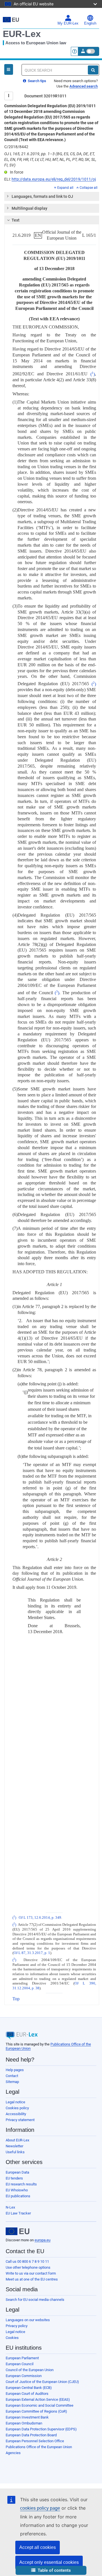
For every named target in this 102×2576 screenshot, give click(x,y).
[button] (51, 2570)
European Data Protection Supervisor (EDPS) (41, 2429)
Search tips (37, 81)
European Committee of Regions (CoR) (36, 2411)
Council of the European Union (30, 2370)
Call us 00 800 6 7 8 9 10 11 (27, 2261)
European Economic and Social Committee (40, 2405)
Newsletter (14, 2146)
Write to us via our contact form (31, 2273)
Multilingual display (29, 208)
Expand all (65, 188)
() (93, 374)
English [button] (90, 23)
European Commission (24, 2376)
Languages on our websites (28, 2320)
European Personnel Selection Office (35, 2441)
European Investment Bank (27, 2417)
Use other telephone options (28, 2267)
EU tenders (14, 2178)
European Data (17, 2172)
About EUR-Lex (17, 2140)
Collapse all (89, 188)
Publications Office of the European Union (39, 2447)
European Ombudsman (24, 2423)
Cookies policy (17, 2108)
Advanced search (84, 86)
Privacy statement (20, 2120)
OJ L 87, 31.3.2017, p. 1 (32, 1953)
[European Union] (18, 2231)
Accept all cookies (38, 2547)
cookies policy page (40, 2508)
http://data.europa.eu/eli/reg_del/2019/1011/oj (54, 179)
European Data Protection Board (31, 2435)
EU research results (21, 2184)
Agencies (13, 2453)
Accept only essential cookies (49, 2562)
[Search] (93, 70)
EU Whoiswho (17, 2190)
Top (16, 1999)
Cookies (12, 2338)
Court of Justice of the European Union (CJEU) (42, 2382)
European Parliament (22, 2358)
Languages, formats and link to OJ (42, 196)
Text (16, 220)
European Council (20, 2364)
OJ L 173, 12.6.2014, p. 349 (40, 1918)
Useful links (15, 2152)
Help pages (15, 2070)
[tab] (52, 196)
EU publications (18, 2196)
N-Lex (10, 2207)
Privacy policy (17, 2326)
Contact (12, 2076)
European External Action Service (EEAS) (38, 2399)
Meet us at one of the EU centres (32, 2279)
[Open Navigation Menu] (9, 69)
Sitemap (12, 2082)
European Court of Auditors (27, 2394)
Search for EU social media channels (35, 2300)
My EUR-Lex (68, 23)
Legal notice (15, 2102)
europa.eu (42, 2240)
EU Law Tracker (18, 2213)
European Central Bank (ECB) (29, 2388)
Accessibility (16, 2114)
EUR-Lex (22, 34)
